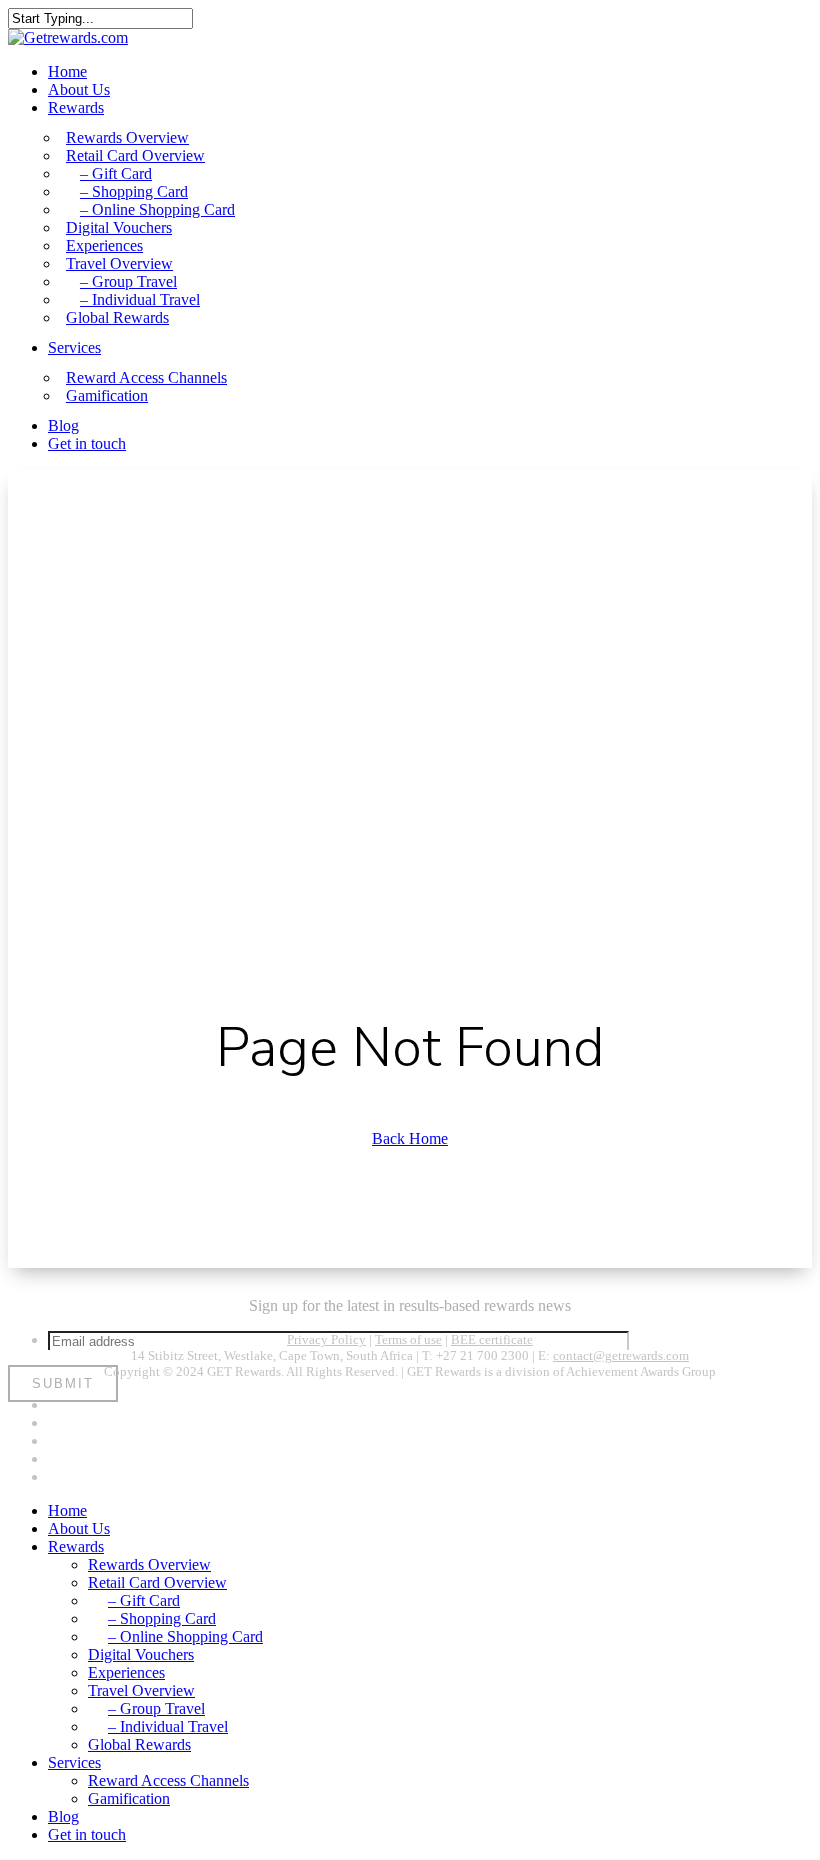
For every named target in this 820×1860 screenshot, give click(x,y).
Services (74, 1762)
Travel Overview (141, 1690)
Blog (63, 1816)
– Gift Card (144, 1600)
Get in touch (87, 1834)
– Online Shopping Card (185, 1636)
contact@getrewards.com (621, 1355)
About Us (79, 1528)
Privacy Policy (326, 1339)
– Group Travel (156, 1708)
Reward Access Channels (168, 1780)
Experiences (126, 1672)
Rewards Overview (149, 1564)
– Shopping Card (162, 1618)
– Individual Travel (168, 1726)
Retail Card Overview (157, 1582)
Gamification (129, 1798)
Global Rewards (139, 1744)
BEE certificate (492, 1339)
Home (67, 1510)
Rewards (76, 1546)
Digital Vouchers (141, 1654)
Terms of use (408, 1339)
